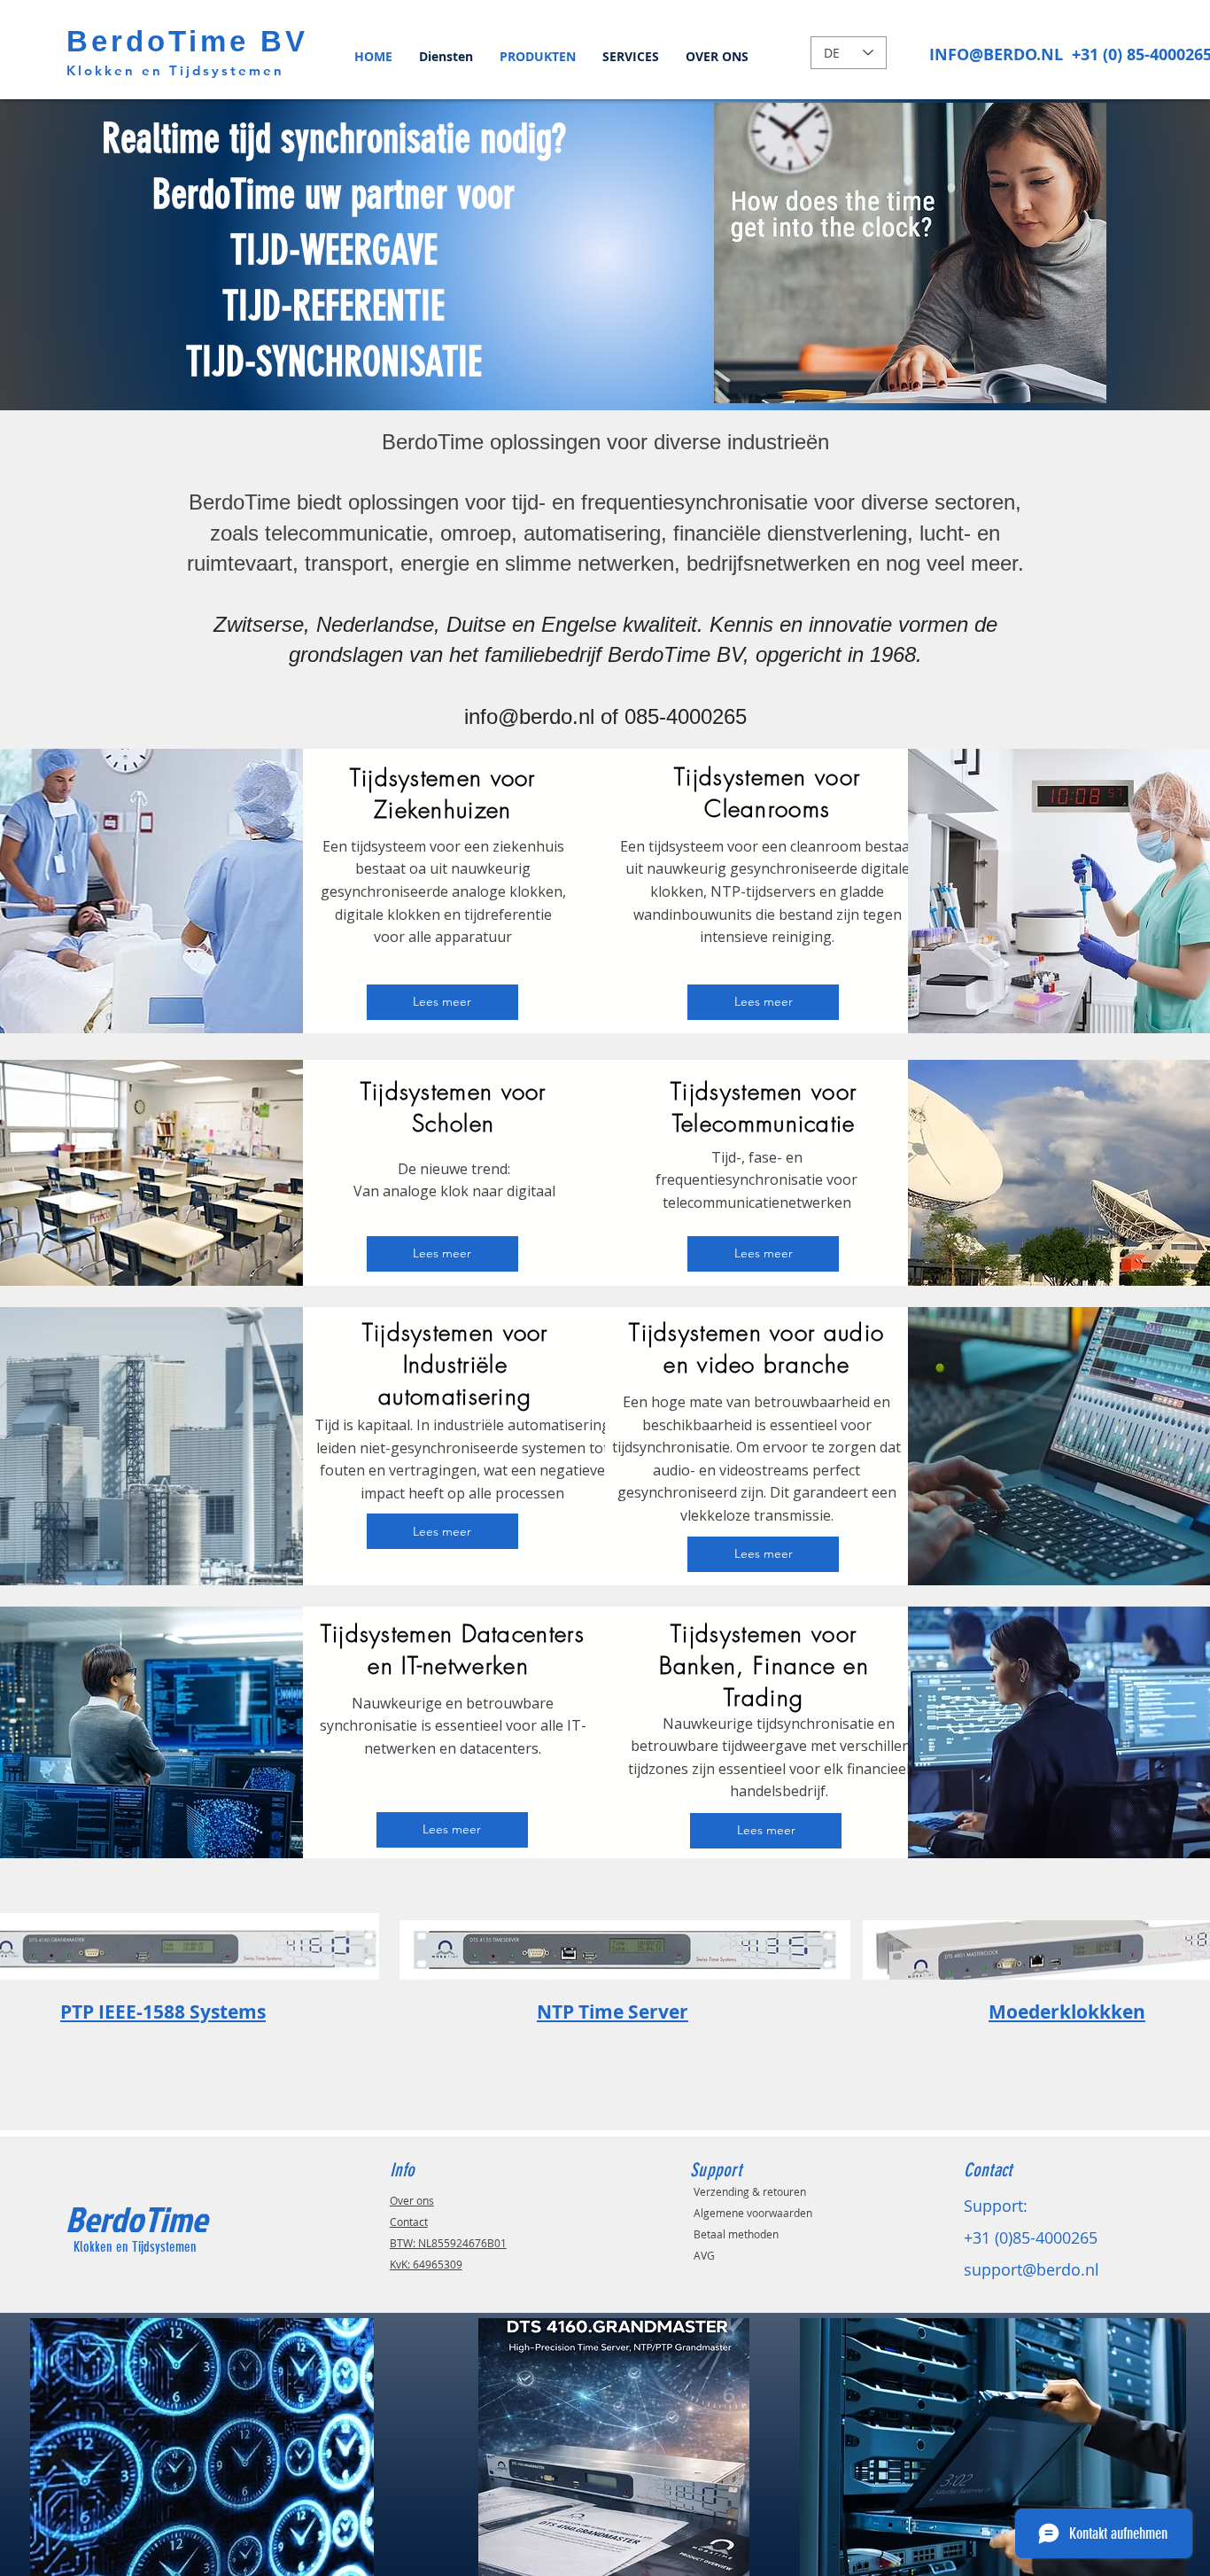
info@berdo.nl (529, 716)
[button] (910, 253)
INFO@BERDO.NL (996, 54)
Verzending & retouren (750, 2191)
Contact (409, 2222)
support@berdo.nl (1032, 2269)
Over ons (412, 2200)
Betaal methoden (736, 2234)
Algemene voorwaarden (753, 2213)
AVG (704, 2255)
